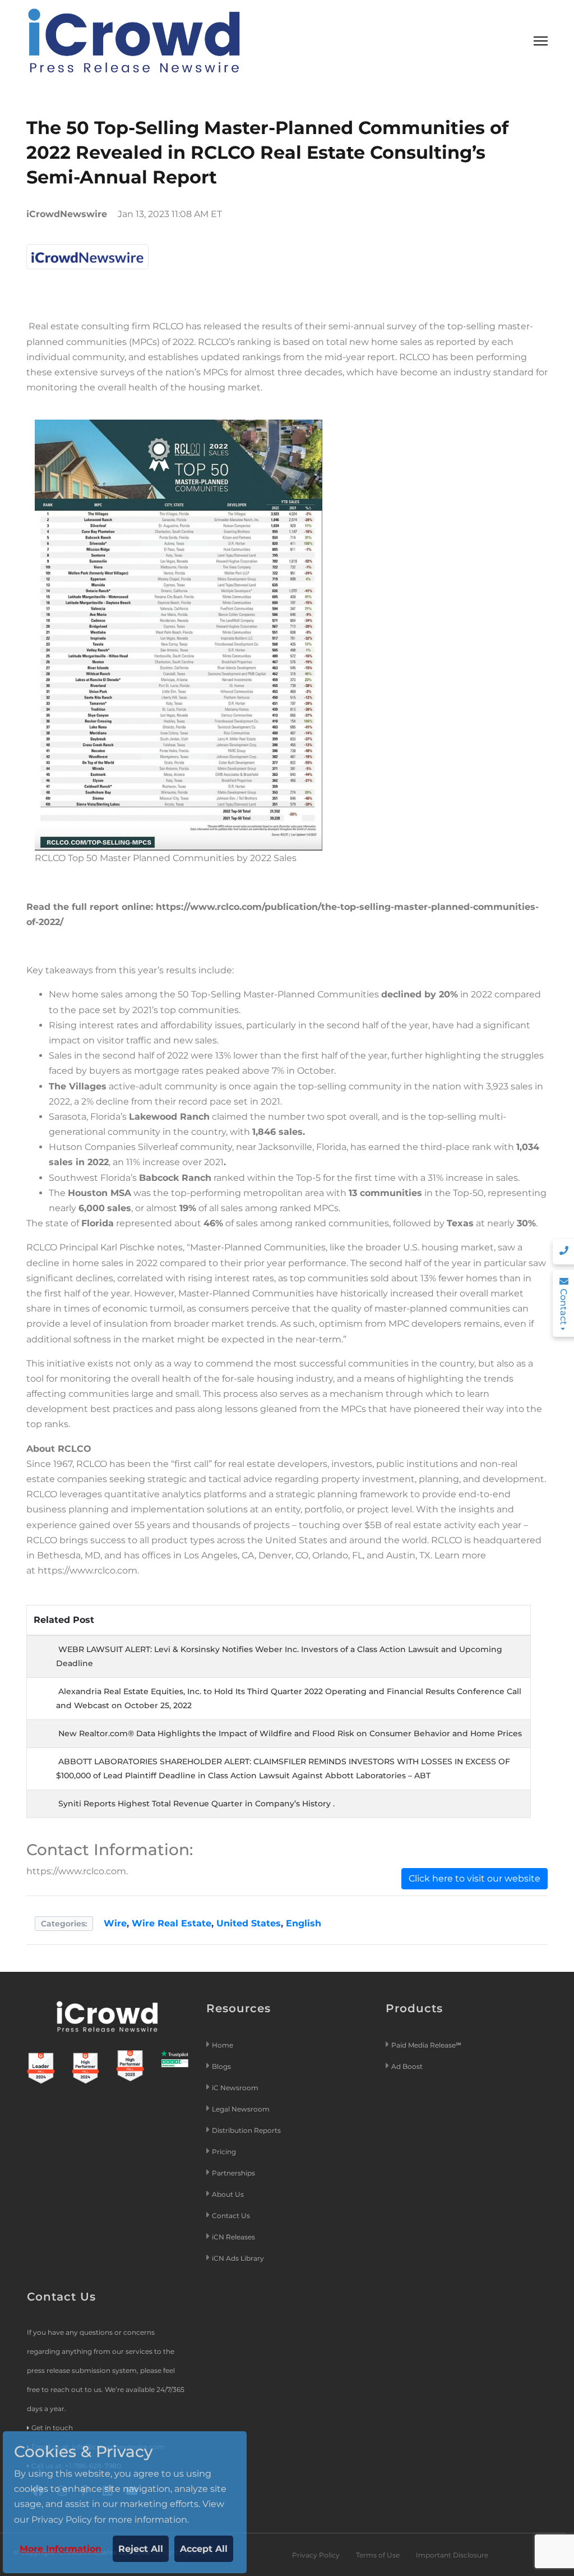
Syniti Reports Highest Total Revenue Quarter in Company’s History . (196, 1804)
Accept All (204, 2549)
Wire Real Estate (172, 1923)
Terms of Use (378, 2555)
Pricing (225, 2152)
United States (249, 1923)
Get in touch (52, 2428)
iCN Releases (233, 2237)
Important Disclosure (452, 2555)
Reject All (141, 2549)
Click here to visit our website (475, 1878)
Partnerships (233, 2173)
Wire (115, 1923)
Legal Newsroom (242, 2109)
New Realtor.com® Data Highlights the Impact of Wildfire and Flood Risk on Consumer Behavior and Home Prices (290, 1733)
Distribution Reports (247, 2130)
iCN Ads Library (238, 2258)
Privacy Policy (316, 2555)
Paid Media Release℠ (426, 2045)
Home (223, 2045)
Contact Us (231, 2216)
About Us (228, 2194)
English (304, 1923)
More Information (61, 2549)
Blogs (221, 2066)
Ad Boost (407, 2066)
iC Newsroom (236, 2088)
